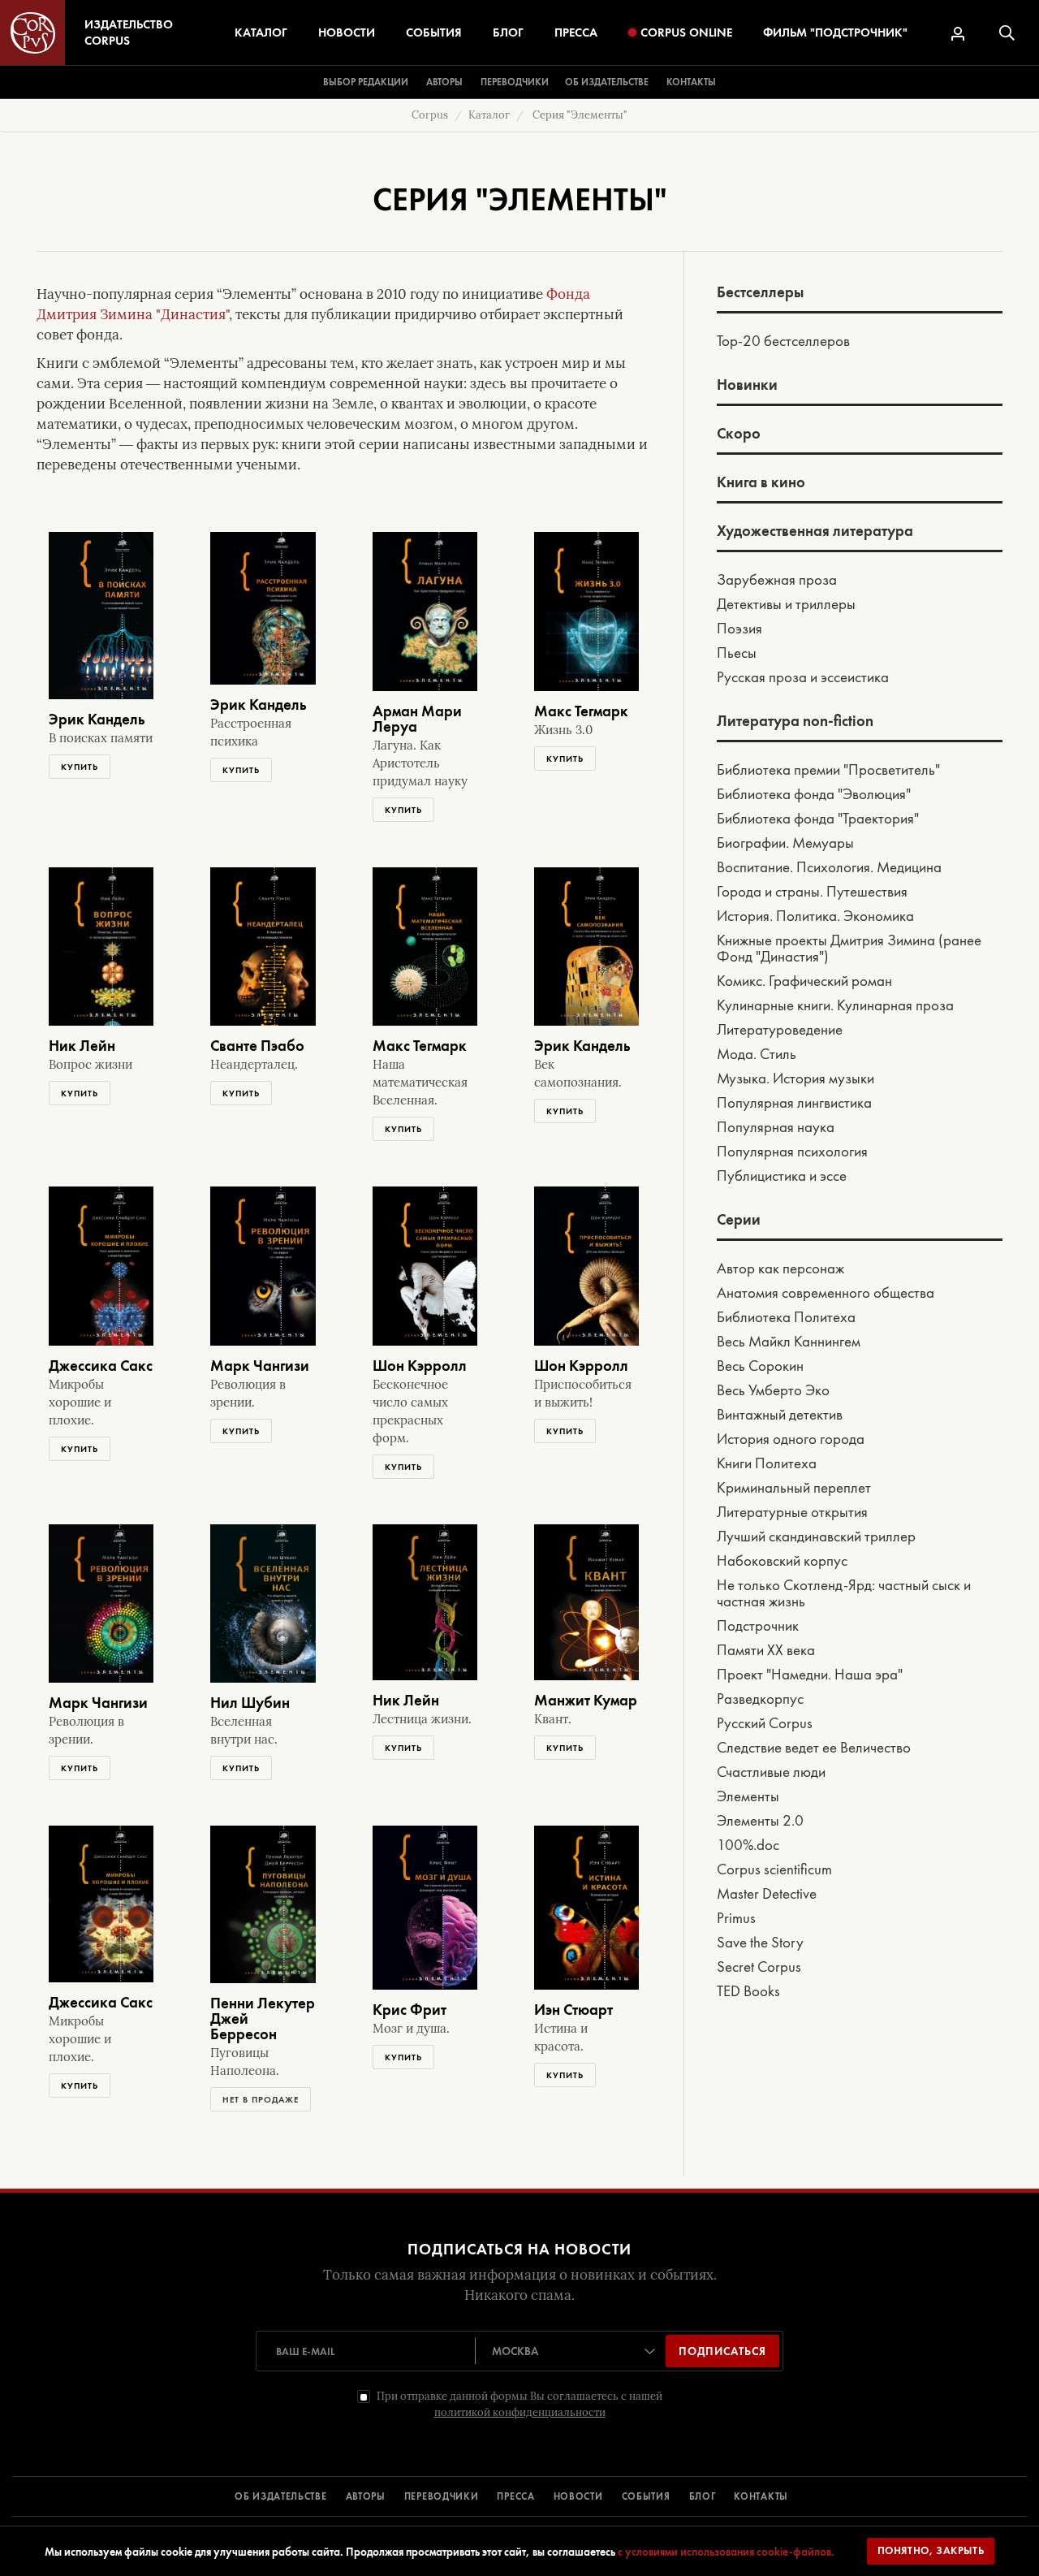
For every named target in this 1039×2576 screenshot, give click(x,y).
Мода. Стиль (757, 1055)
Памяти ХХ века (766, 1651)
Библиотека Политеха (786, 1318)
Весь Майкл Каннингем (789, 1342)
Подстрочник (758, 1627)
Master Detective (767, 1895)
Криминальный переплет (794, 1489)
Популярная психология (792, 1152)
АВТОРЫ (366, 2496)
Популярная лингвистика (794, 1104)
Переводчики (515, 82)
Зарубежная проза (777, 581)
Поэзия (739, 629)
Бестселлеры (760, 293)
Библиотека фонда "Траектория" (818, 819)
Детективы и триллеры (786, 605)
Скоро (739, 434)
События (434, 32)
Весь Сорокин (760, 1367)
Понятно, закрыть (931, 2550)
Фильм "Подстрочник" (835, 32)
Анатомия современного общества (826, 1294)
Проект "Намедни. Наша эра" (810, 1675)
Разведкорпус (760, 1700)
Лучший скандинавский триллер (816, 1537)
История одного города (791, 1440)
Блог (508, 32)
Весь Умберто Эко (773, 1391)
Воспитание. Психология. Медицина (829, 868)
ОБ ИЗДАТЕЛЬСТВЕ (281, 2496)
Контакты (691, 82)
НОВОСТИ (578, 2496)
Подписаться (722, 2351)
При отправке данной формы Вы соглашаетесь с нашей (519, 2404)
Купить (80, 767)
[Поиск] (1007, 33)
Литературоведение (780, 1031)
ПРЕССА (515, 2496)
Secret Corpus (759, 1968)
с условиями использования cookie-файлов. (726, 2552)
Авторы (444, 82)
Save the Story (760, 1943)
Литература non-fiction (795, 722)
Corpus (430, 115)
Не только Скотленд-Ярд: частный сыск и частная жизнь (844, 1594)
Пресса (576, 32)
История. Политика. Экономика (815, 917)
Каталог (261, 32)
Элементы (748, 1797)
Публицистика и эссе (782, 1177)
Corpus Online (686, 32)
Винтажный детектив (780, 1416)
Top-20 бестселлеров (783, 342)
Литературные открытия (792, 1513)
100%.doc (748, 1846)
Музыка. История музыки (795, 1079)
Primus (736, 1919)
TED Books (748, 1992)
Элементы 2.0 (760, 1822)
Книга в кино (761, 483)
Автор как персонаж (780, 1269)
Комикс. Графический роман (804, 982)
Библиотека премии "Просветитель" (828, 771)
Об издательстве (607, 82)
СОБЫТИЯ (646, 2496)
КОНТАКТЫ (761, 2496)
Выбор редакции (366, 82)
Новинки (747, 386)
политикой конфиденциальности (520, 2412)
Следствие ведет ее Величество (814, 1748)
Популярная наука (776, 1128)
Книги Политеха (767, 1464)
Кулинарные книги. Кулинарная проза (835, 1006)
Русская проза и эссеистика (803, 678)
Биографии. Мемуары (785, 844)
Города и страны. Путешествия (812, 893)
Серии (739, 1221)
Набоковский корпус (782, 1562)
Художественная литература (815, 532)
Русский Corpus (765, 1724)
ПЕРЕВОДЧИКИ (442, 2496)
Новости (347, 32)
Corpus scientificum (774, 1870)
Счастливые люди (771, 1773)
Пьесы (737, 654)
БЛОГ (703, 2496)
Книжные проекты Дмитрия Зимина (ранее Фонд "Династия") (849, 949)
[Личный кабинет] (958, 34)
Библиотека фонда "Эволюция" (814, 795)
